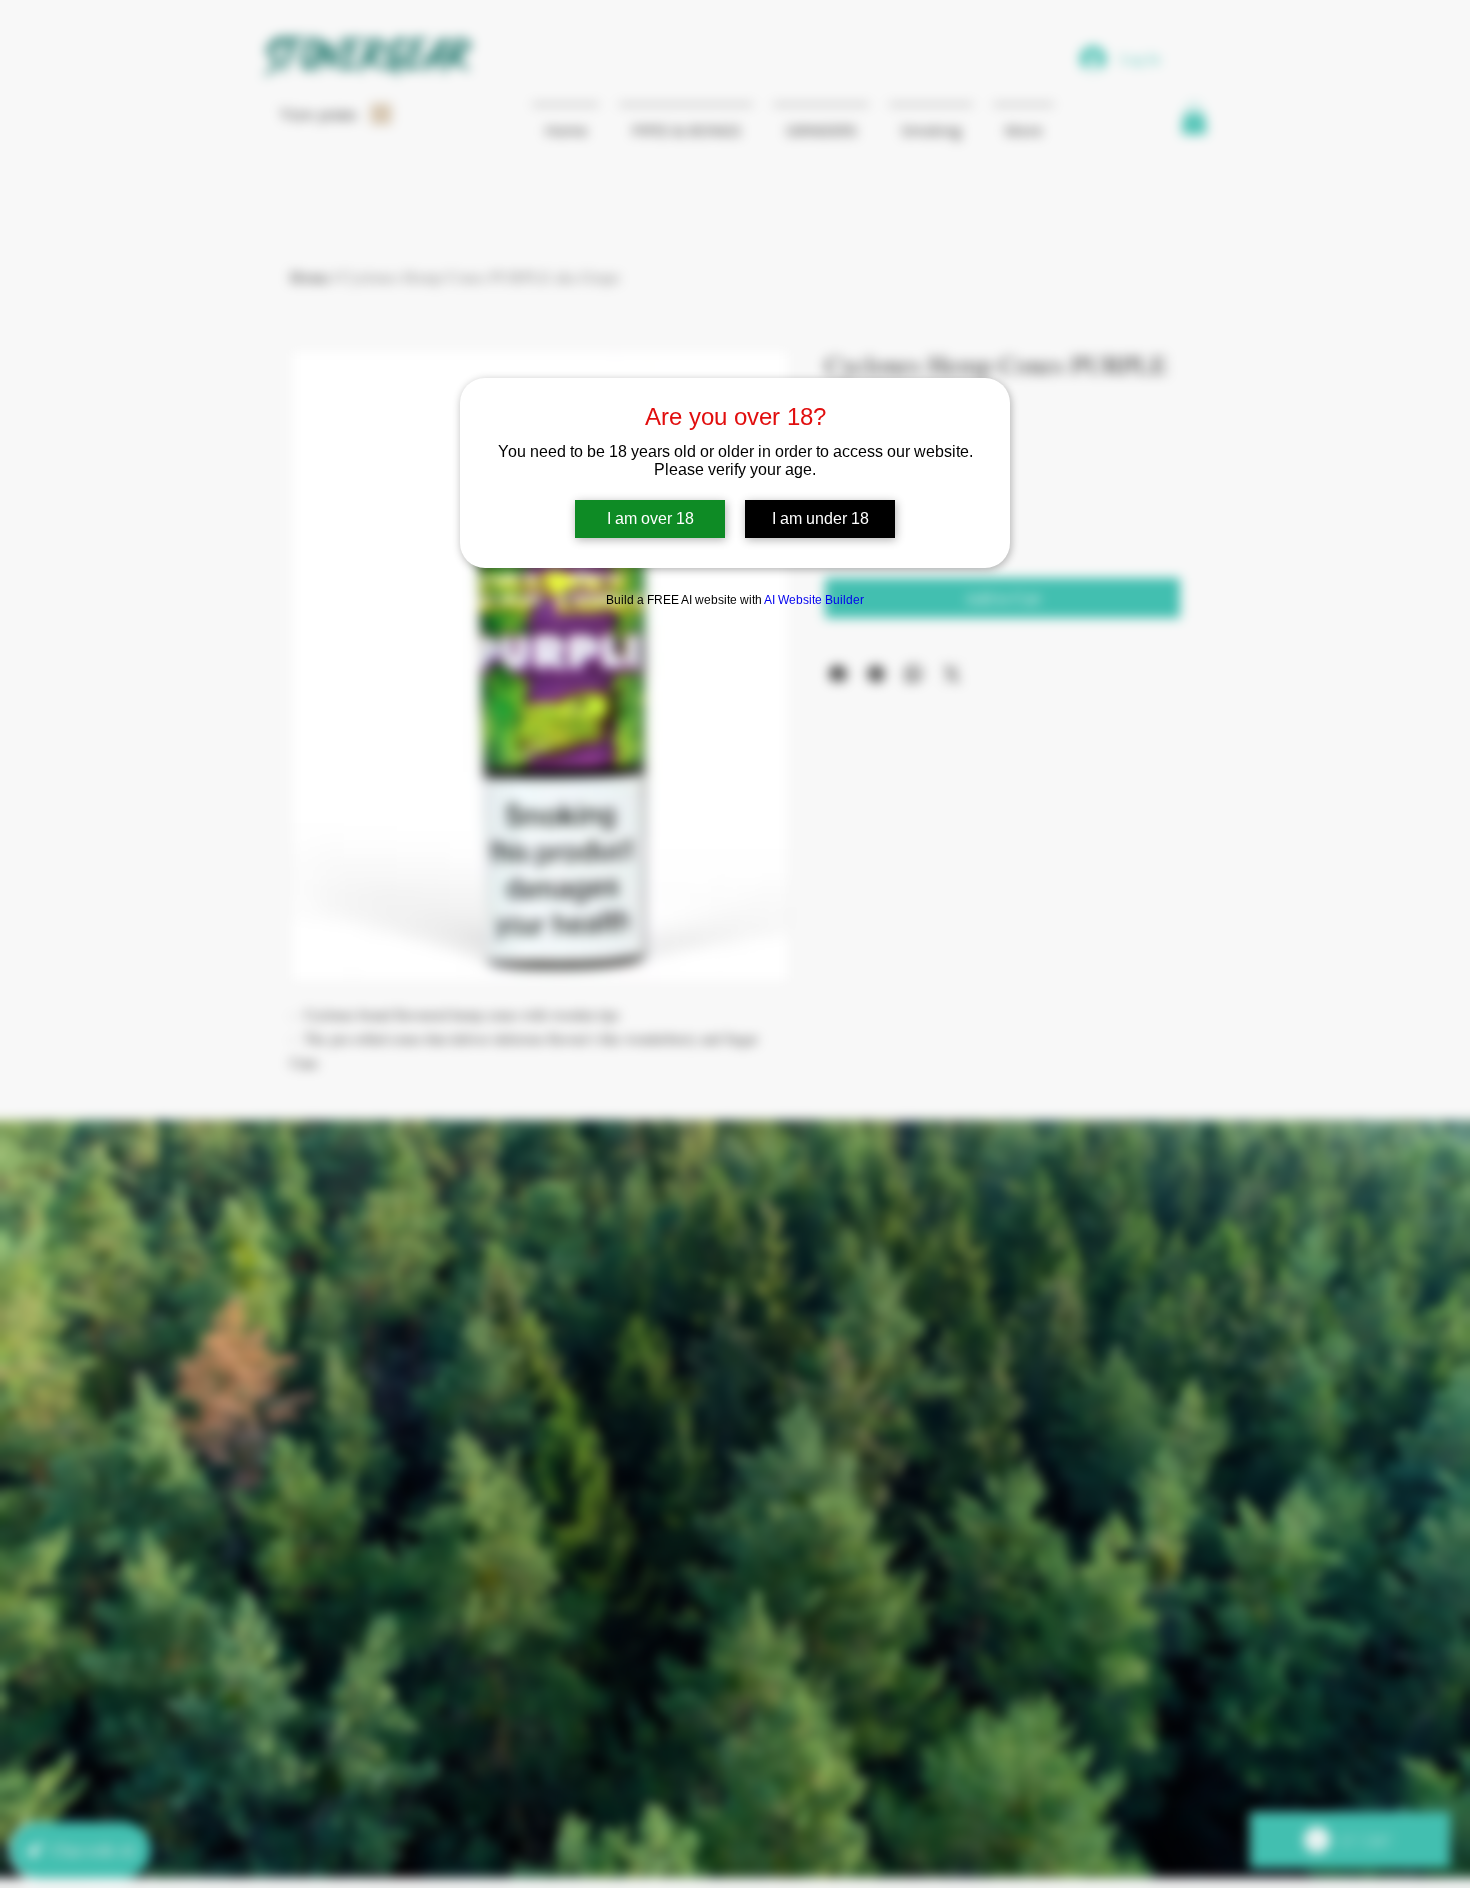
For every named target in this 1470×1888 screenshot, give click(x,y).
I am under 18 (820, 518)
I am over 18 (650, 518)
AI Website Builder (814, 600)
